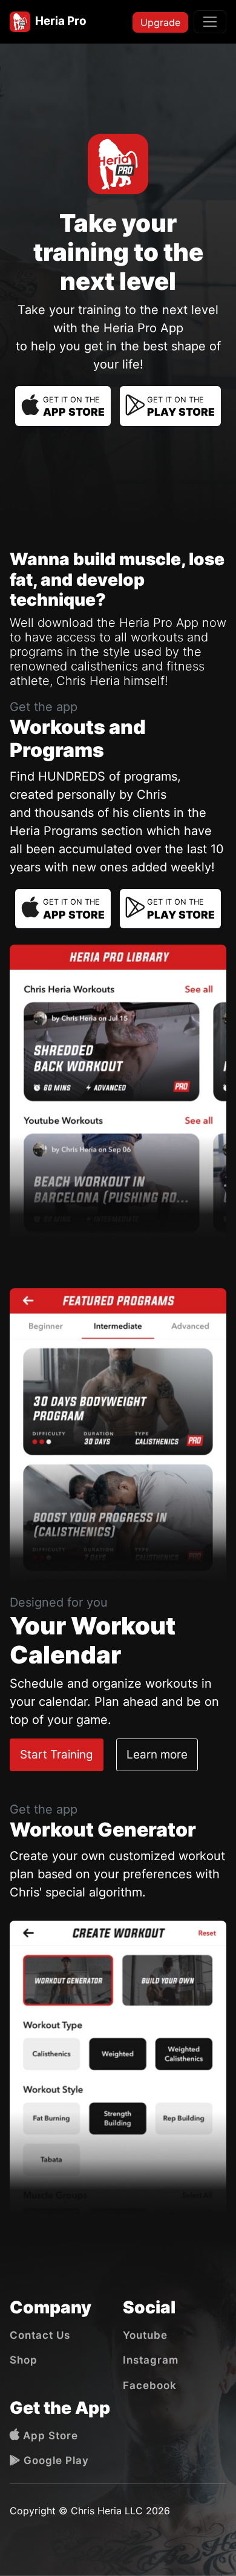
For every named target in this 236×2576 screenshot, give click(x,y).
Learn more (157, 1755)
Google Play (55, 2460)
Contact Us (40, 2335)
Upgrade (160, 22)
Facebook (150, 2385)
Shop (24, 2360)
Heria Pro (58, 21)
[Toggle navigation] (210, 22)
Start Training (57, 1755)
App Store (49, 2436)
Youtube (145, 2335)
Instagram (151, 2360)
